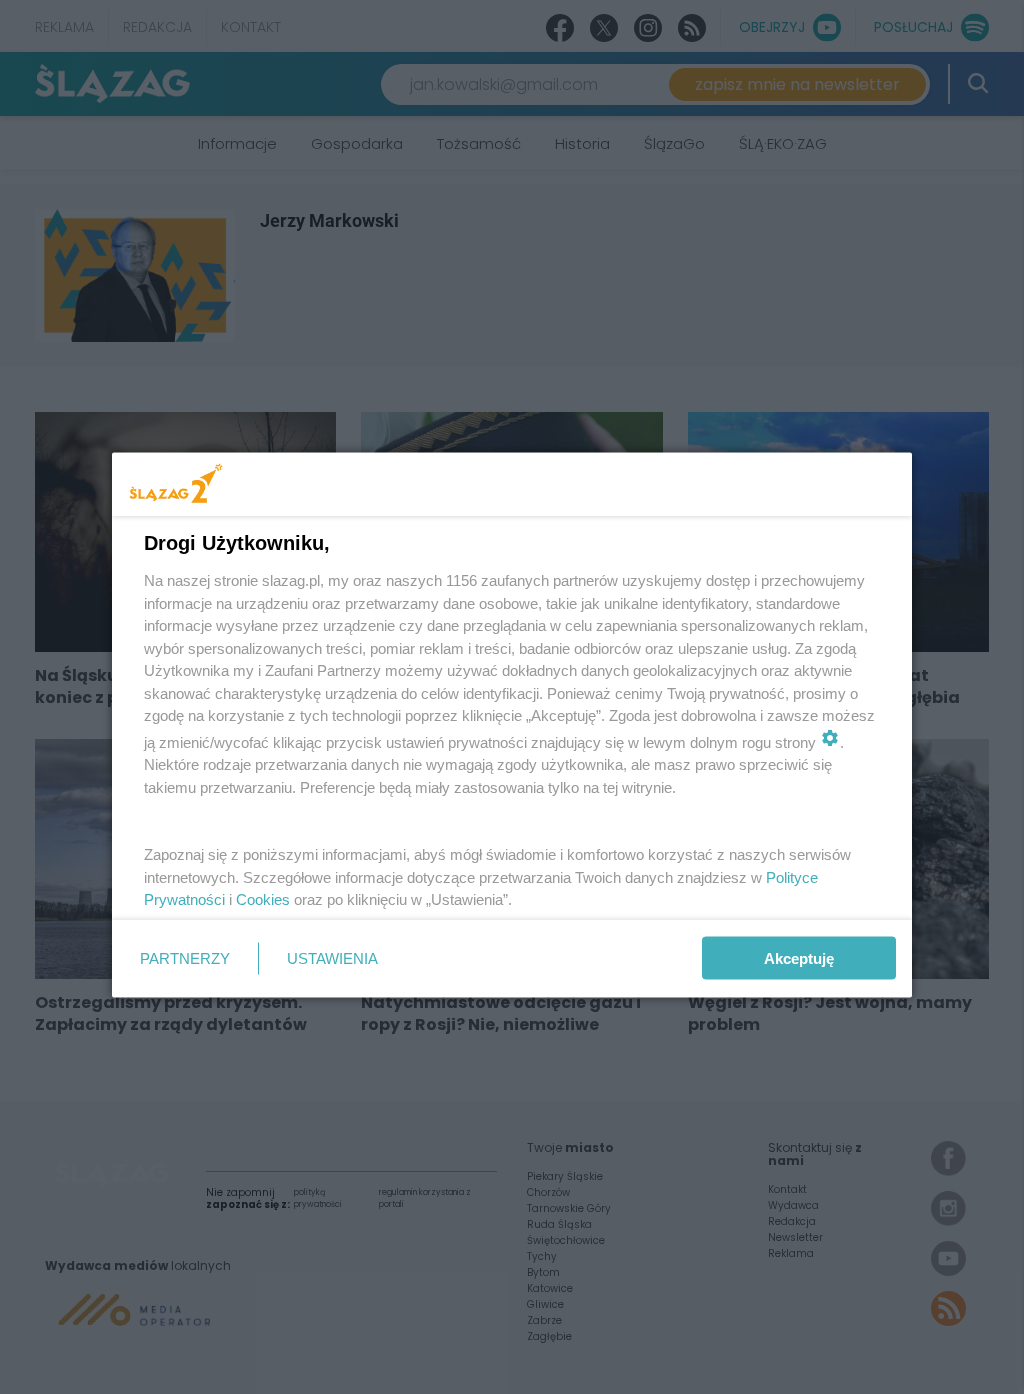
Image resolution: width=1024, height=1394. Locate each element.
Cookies (263, 899)
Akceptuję (799, 958)
